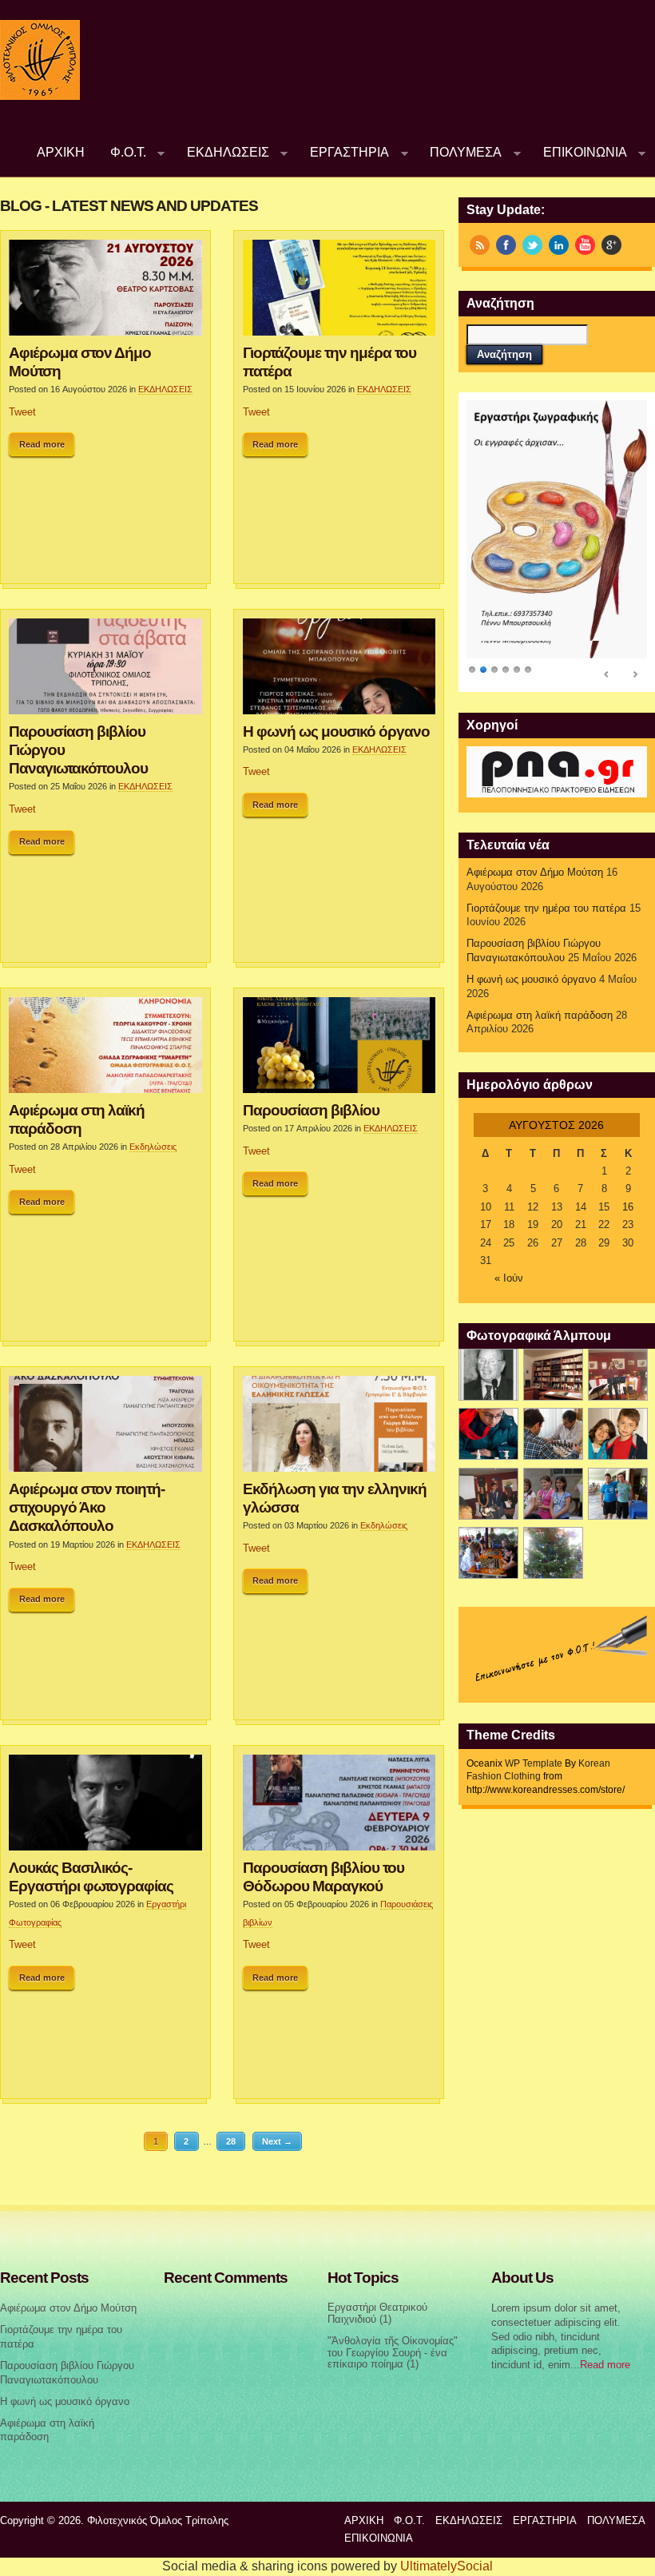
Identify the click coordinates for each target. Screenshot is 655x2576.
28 (231, 2141)
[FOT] (553, 1375)
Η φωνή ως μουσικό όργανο (336, 731)
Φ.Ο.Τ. (122, 152)
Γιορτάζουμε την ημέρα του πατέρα (329, 362)
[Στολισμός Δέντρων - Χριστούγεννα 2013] (553, 1553)
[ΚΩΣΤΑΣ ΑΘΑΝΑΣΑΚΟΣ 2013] (553, 1434)
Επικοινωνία (579, 152)
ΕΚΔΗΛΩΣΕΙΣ (222, 152)
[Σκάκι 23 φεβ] (488, 1434)
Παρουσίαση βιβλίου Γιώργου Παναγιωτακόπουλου (78, 749)
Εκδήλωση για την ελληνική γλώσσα (335, 1498)
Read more (42, 444)
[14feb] (618, 1375)
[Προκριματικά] (618, 1434)
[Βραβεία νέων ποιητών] (488, 1494)
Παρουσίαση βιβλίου (311, 1110)
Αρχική (61, 152)
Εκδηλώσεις (153, 1147)
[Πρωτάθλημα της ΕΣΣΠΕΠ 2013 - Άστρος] (618, 1494)
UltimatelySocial (447, 2566)
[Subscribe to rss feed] (480, 245)
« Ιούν (509, 1278)
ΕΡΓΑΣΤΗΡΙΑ (343, 152)
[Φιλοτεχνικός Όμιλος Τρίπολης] (40, 97)
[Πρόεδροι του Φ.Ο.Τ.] (488, 1375)
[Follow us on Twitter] (532, 245)
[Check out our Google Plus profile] (611, 245)
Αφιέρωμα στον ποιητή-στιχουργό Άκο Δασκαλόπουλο (87, 1507)
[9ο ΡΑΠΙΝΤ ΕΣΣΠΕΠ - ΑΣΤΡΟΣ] (488, 1553)
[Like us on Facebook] (506, 245)
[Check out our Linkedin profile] (559, 245)
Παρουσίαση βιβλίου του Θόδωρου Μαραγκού (324, 1876)
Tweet (22, 412)
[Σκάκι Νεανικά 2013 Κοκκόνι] (553, 1494)
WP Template (534, 1763)
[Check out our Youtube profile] (585, 245)
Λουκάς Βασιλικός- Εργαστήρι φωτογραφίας (91, 1876)
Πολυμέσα (460, 152)
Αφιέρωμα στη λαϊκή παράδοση (77, 1119)
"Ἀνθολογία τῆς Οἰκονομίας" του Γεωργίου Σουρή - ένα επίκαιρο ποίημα (393, 2353)
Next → (277, 2141)
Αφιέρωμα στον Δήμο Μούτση (80, 362)
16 (628, 1207)
